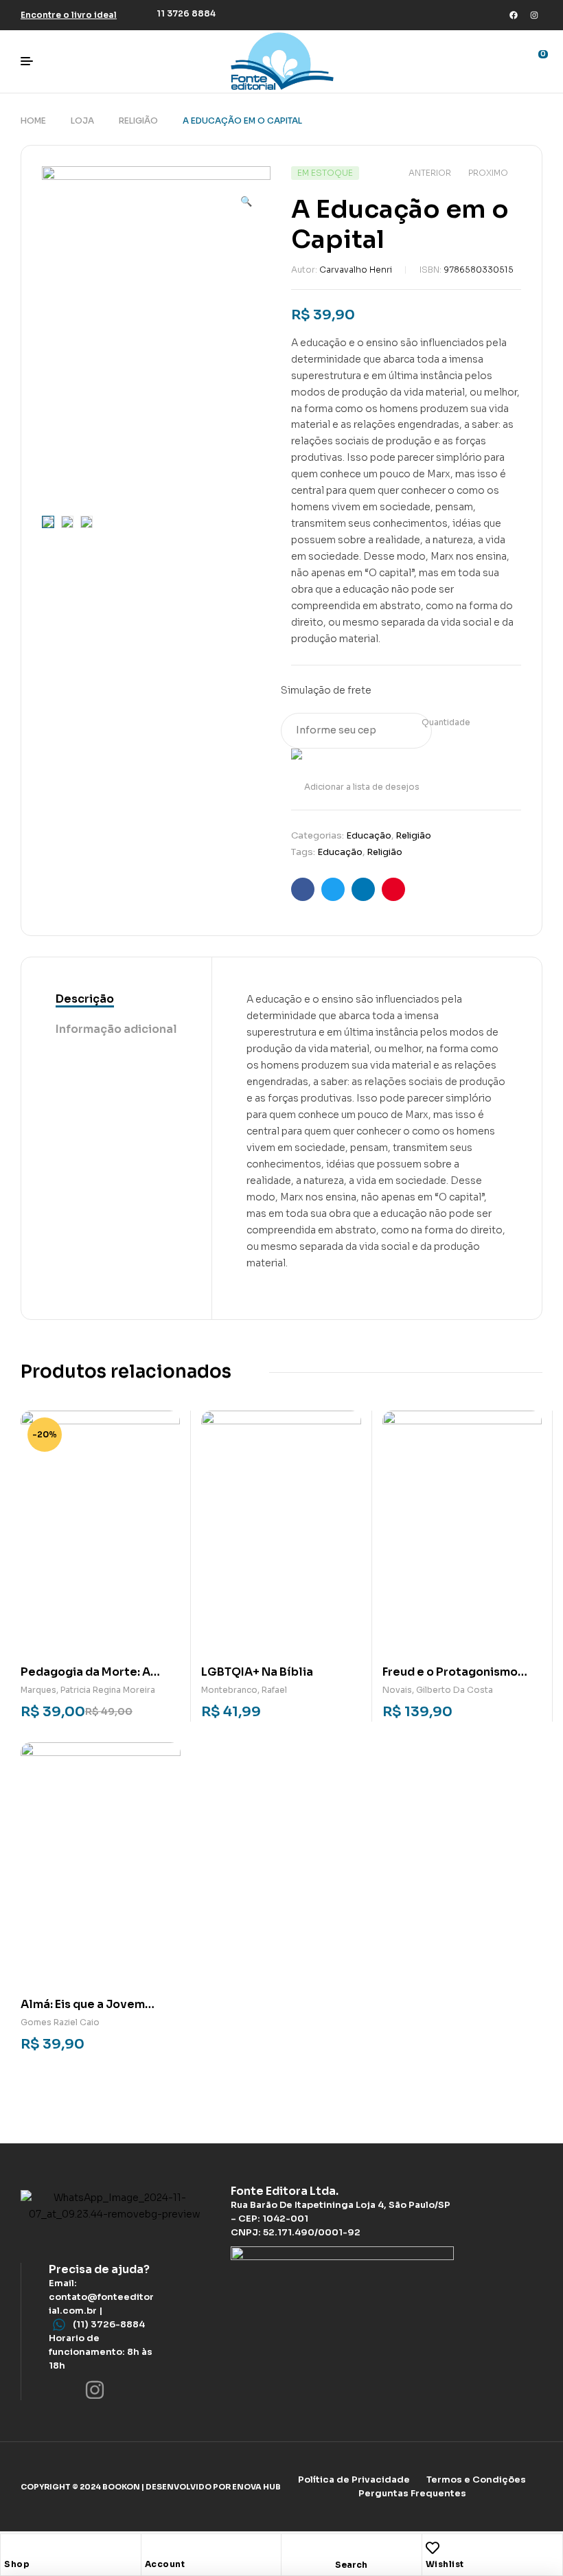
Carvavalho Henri (356, 270)
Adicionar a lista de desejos (362, 787)
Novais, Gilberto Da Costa (438, 1690)
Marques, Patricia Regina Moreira (88, 1690)
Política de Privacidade (354, 2480)
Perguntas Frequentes (412, 2493)
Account (165, 2564)
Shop (17, 2564)
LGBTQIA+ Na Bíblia (257, 1672)
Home (33, 121)
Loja (82, 121)
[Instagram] (534, 15)
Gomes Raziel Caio (60, 2022)
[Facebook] (514, 15)
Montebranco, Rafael (244, 1690)
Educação (369, 835)
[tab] (116, 1000)
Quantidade (446, 722)
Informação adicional (116, 1029)
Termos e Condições (476, 2480)
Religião (138, 121)
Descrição (85, 999)
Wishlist (445, 2564)
